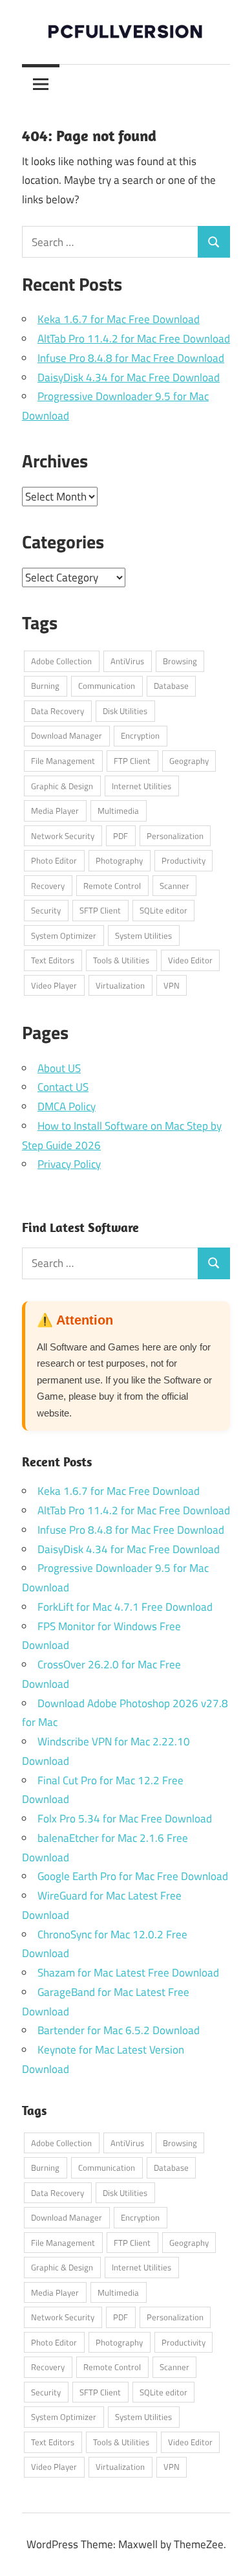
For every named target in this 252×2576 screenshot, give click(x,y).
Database (171, 686)
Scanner (174, 886)
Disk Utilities (125, 711)
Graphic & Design (62, 786)
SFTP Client (100, 910)
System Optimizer (64, 935)
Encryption (140, 735)
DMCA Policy (67, 1106)
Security (46, 910)
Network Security (63, 836)
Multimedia (118, 811)
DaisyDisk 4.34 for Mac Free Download (129, 377)
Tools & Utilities (121, 960)
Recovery (48, 886)
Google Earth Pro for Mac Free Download (133, 1876)
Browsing (180, 661)
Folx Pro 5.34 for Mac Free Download (125, 1819)
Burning (45, 686)
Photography (119, 860)
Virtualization (120, 985)
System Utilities (143, 935)
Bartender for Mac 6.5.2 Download (119, 2030)
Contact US (63, 1087)
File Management (63, 761)
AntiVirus (127, 661)
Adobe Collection (61, 661)
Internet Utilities (142, 786)
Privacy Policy (69, 1164)
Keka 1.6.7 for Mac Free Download (119, 319)
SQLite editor (163, 910)
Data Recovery (58, 711)
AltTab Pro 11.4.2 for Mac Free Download (134, 339)
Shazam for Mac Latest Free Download (128, 1973)
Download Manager (67, 735)
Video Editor (190, 960)
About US (59, 1068)
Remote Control (112, 886)
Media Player (55, 811)
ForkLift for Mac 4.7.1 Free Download (125, 1607)
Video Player (54, 985)
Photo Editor (54, 860)
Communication (107, 686)
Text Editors (53, 960)
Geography (189, 761)
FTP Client (132, 761)
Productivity (184, 860)
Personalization (175, 836)
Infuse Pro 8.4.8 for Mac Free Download (131, 358)
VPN (172, 985)
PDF (121, 836)
